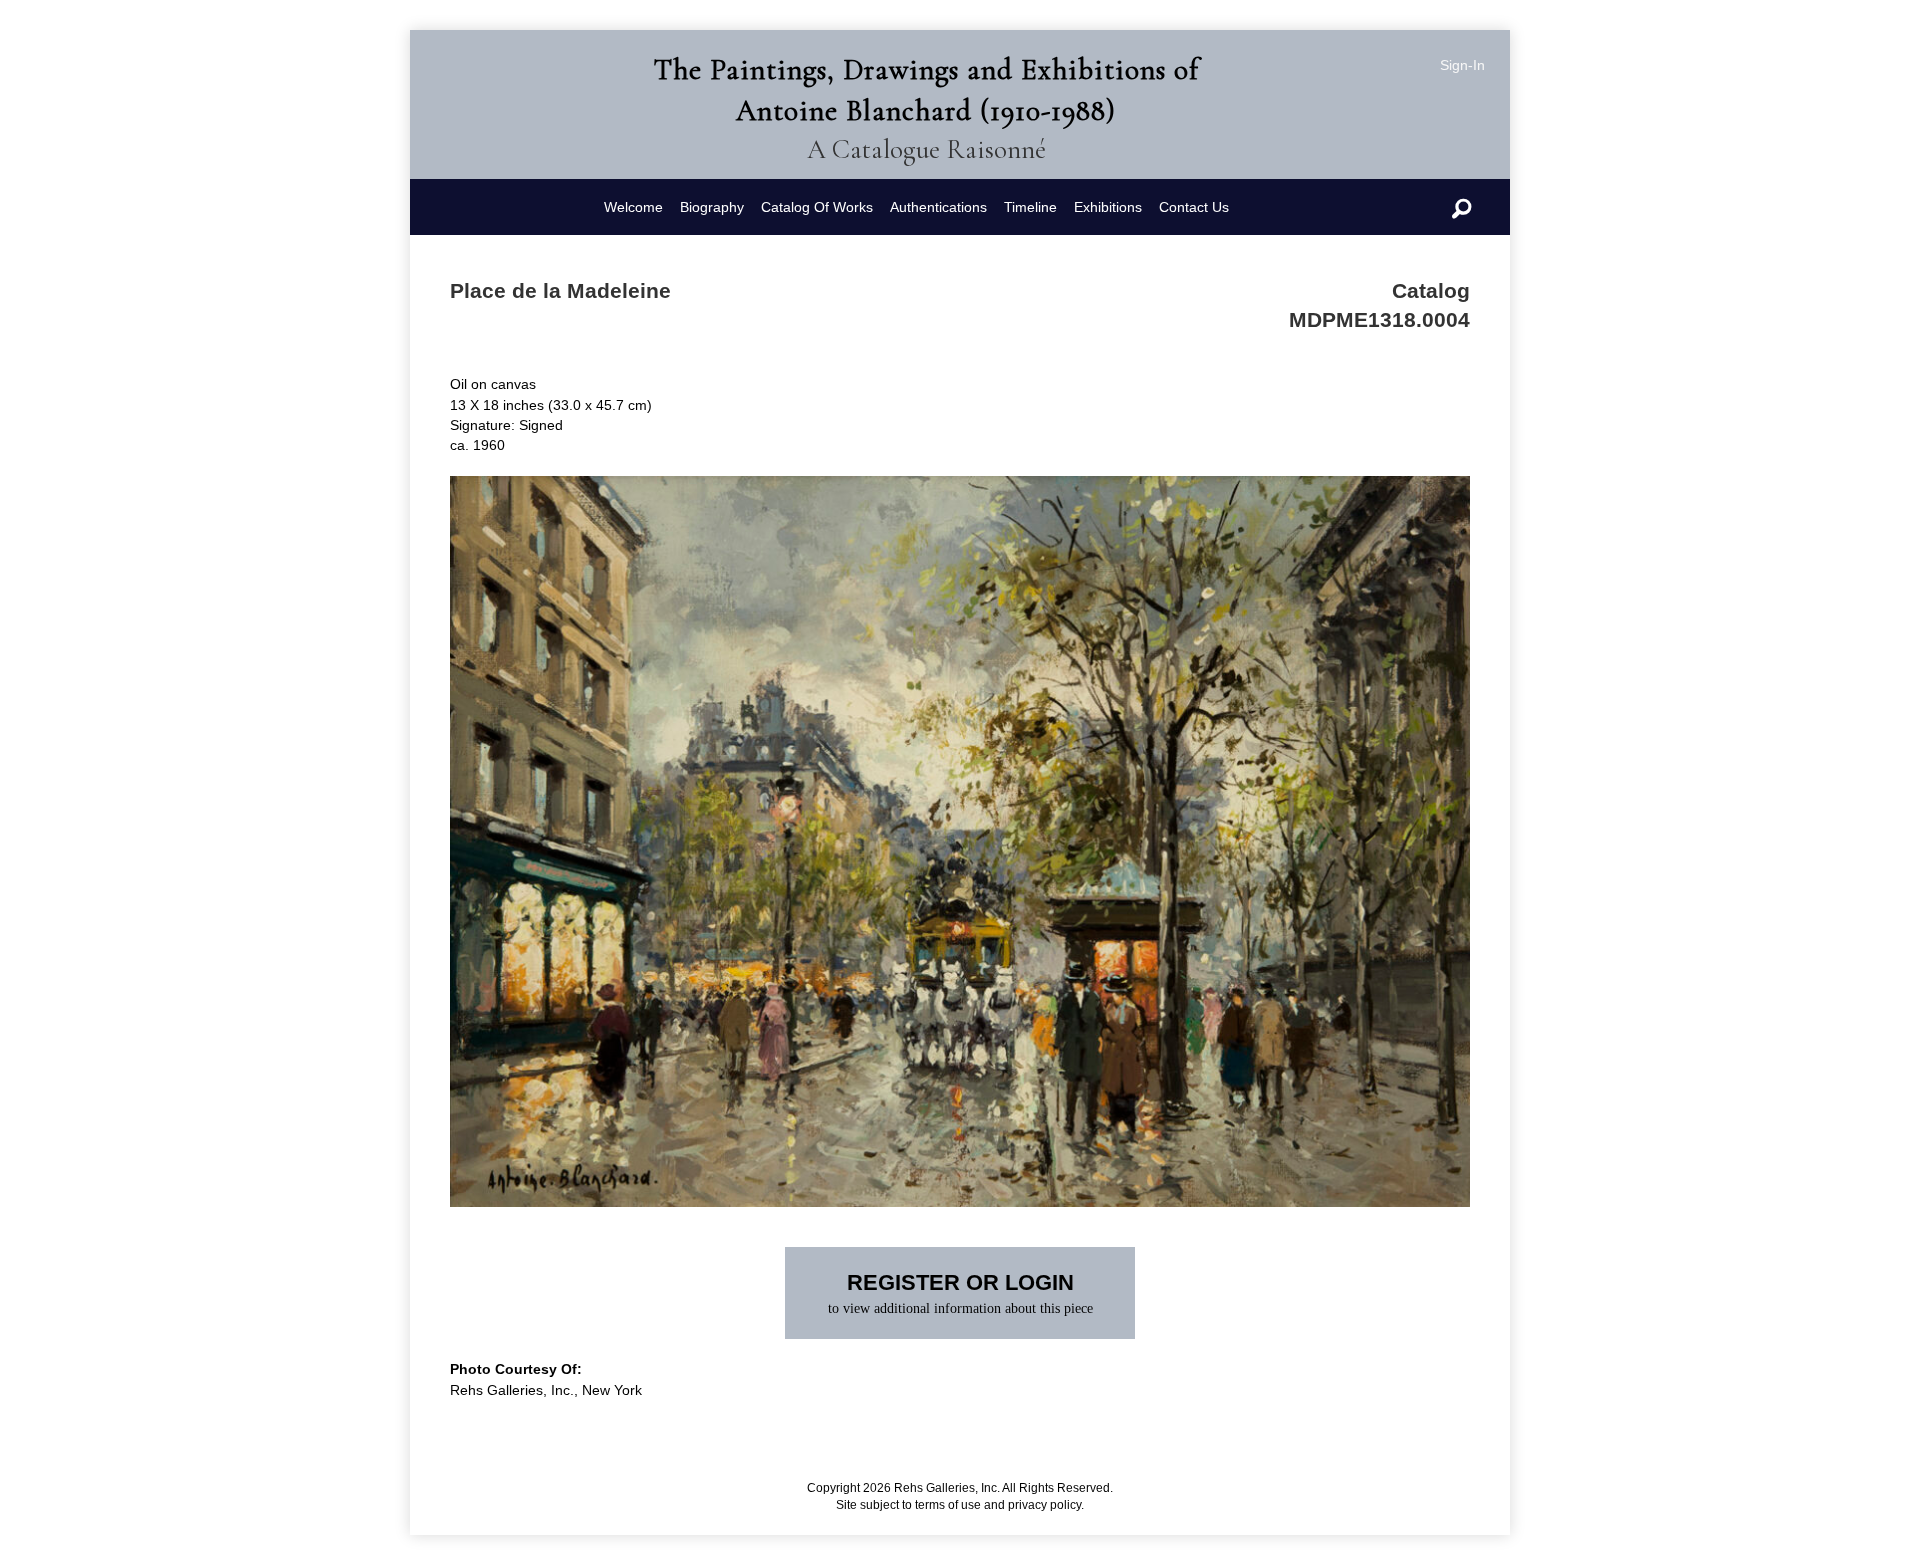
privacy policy (1044, 1505)
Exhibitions (1108, 207)
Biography (712, 207)
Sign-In (1462, 65)
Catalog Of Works (817, 207)
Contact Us (1194, 207)
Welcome (633, 207)
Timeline (1030, 207)
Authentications (938, 207)
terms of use (948, 1505)
